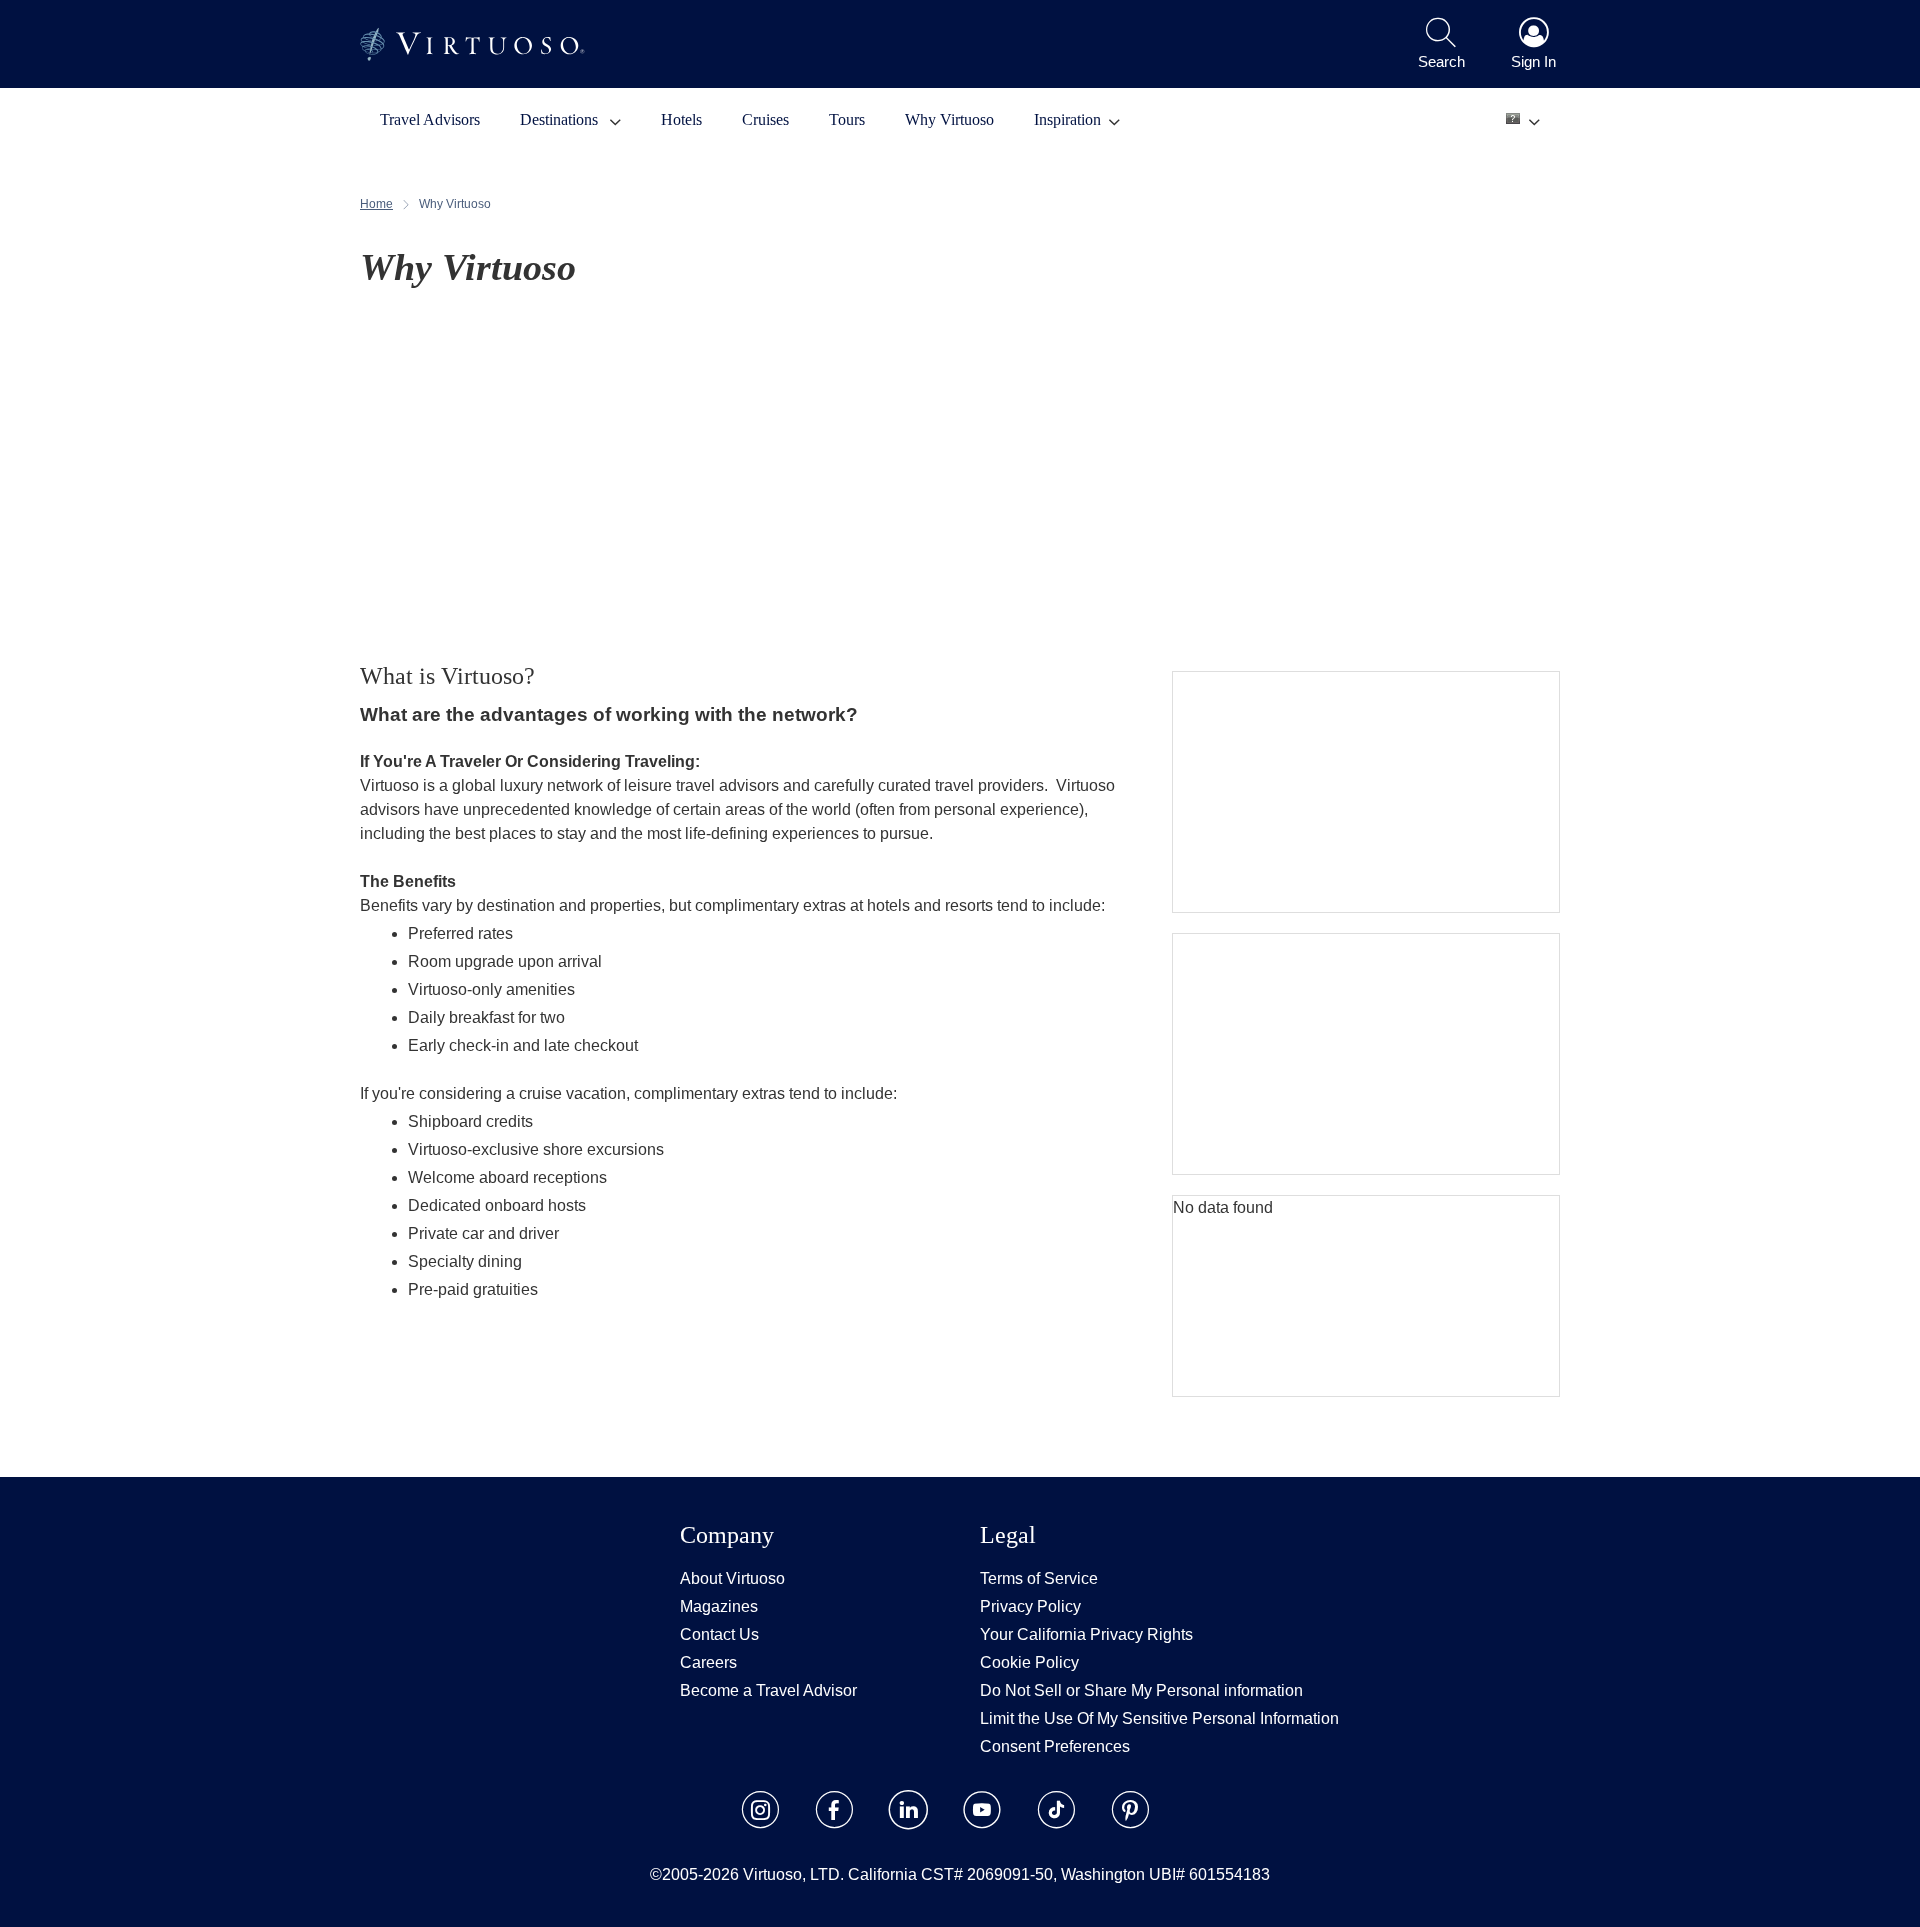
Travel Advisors (430, 119)
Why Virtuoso (949, 119)
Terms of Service (1039, 1578)
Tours (847, 119)
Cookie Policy (1029, 1662)
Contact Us (719, 1634)
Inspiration (1067, 119)
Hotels (681, 119)
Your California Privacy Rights (1086, 1634)
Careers (708, 1662)
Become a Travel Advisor (768, 1690)
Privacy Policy (1030, 1606)
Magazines (719, 1606)
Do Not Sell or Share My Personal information (1141, 1690)
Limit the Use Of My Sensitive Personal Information (1159, 1718)
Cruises (765, 119)
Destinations (561, 119)
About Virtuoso (732, 1578)
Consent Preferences (1055, 1746)
